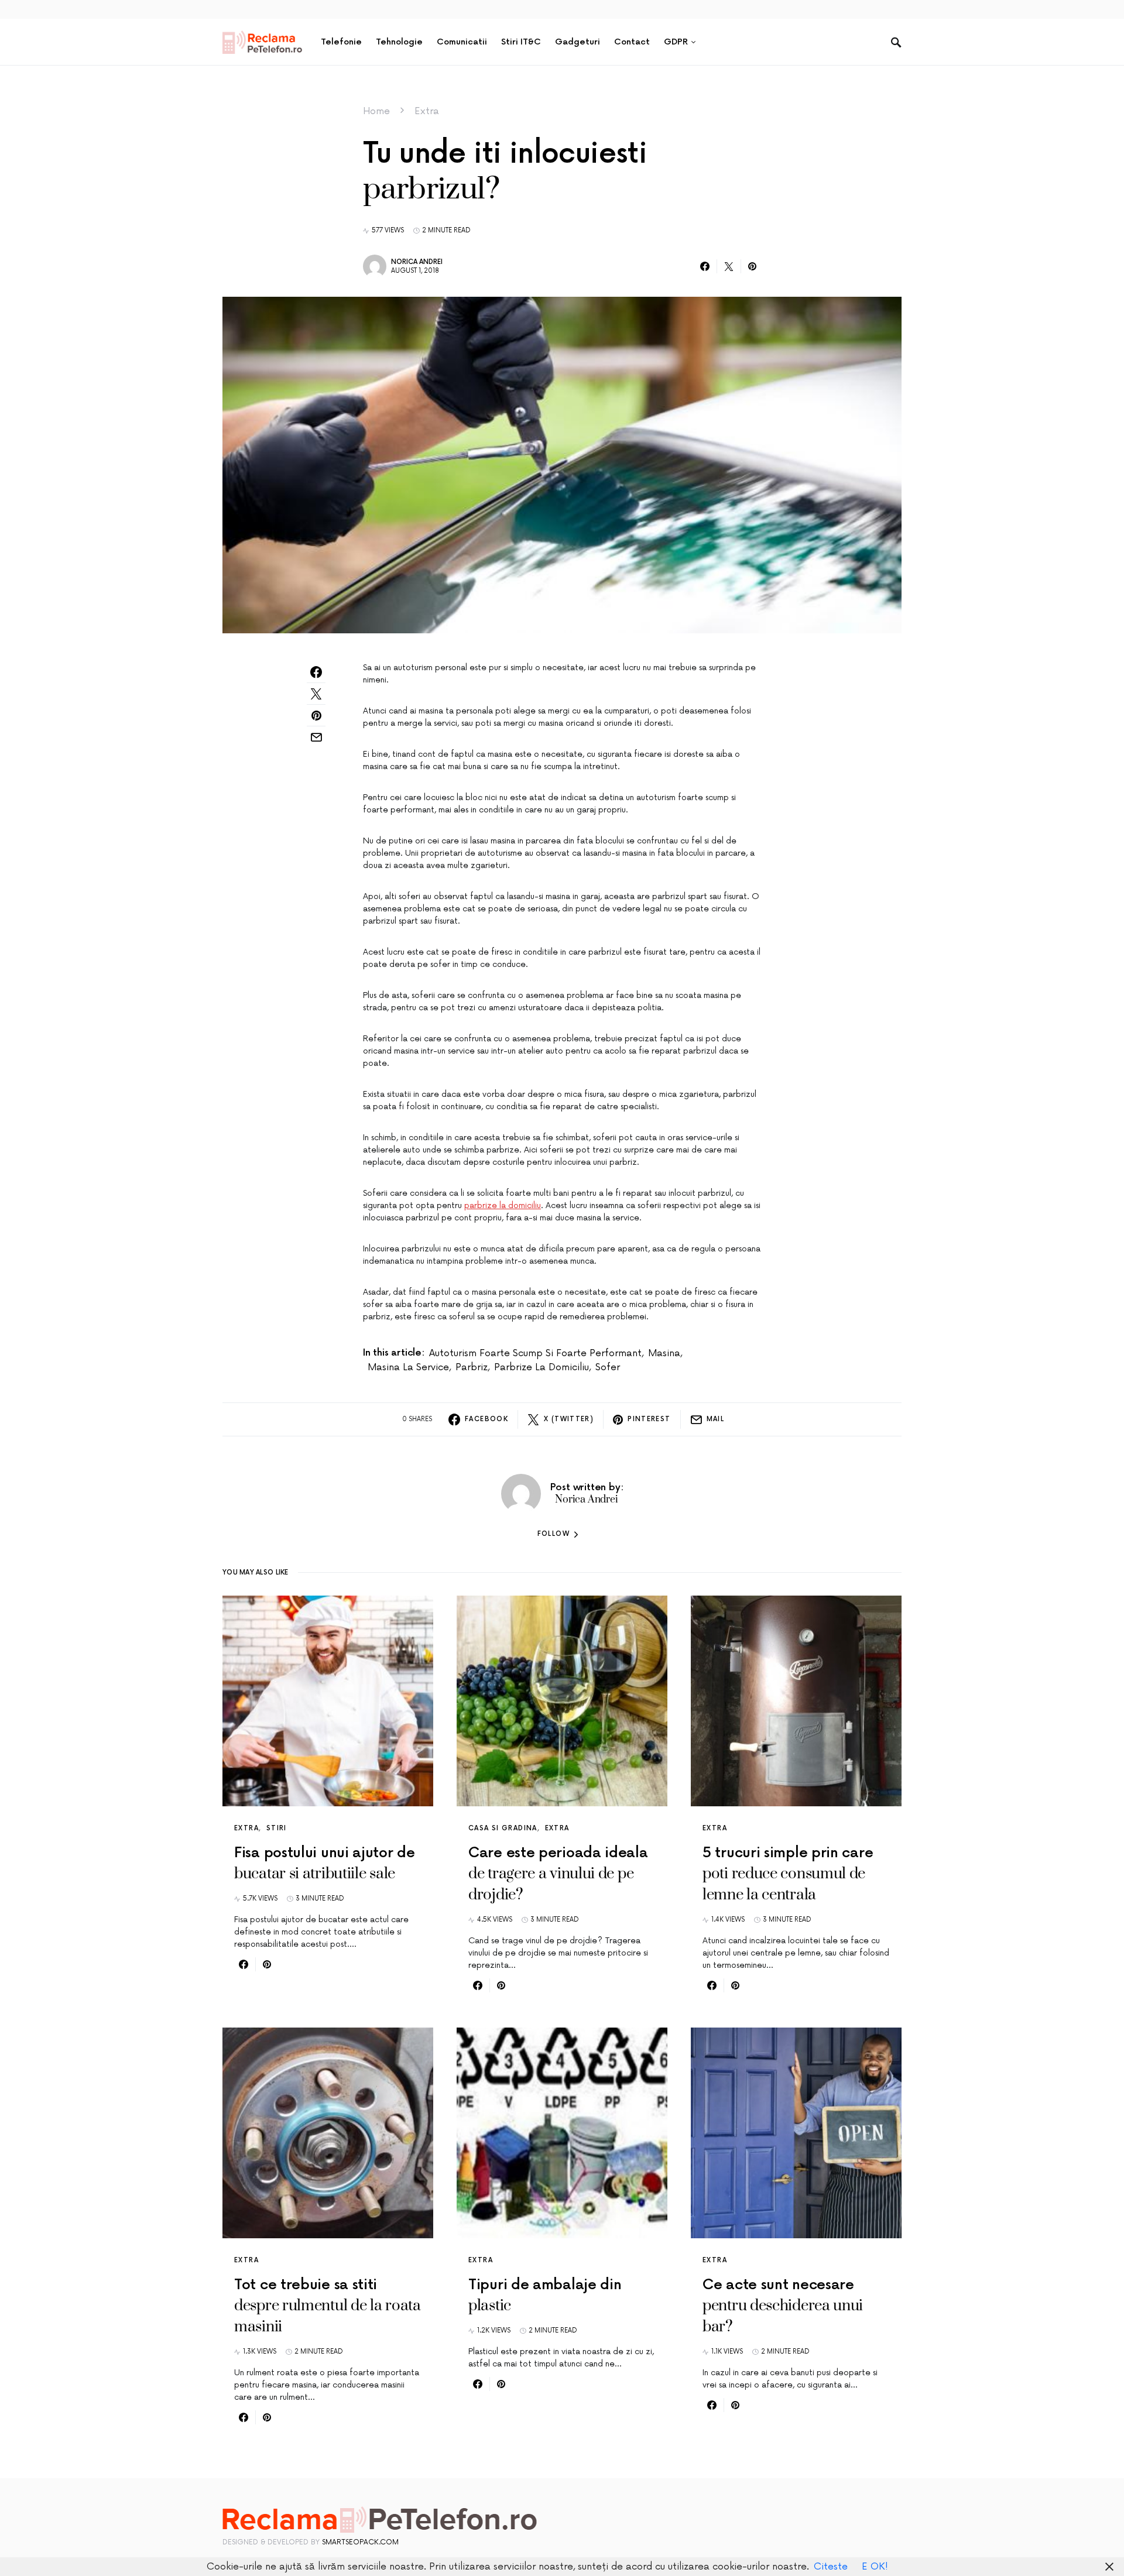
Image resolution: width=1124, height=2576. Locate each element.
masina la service (408, 1367)
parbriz (472, 1367)
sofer (608, 1367)
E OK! (875, 2567)
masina (664, 1353)
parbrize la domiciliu (503, 1205)
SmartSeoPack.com (360, 2542)
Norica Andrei (417, 262)
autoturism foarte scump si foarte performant (535, 1353)
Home (376, 111)
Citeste (831, 2567)
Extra (427, 111)
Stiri (277, 1828)
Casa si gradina (503, 1828)
